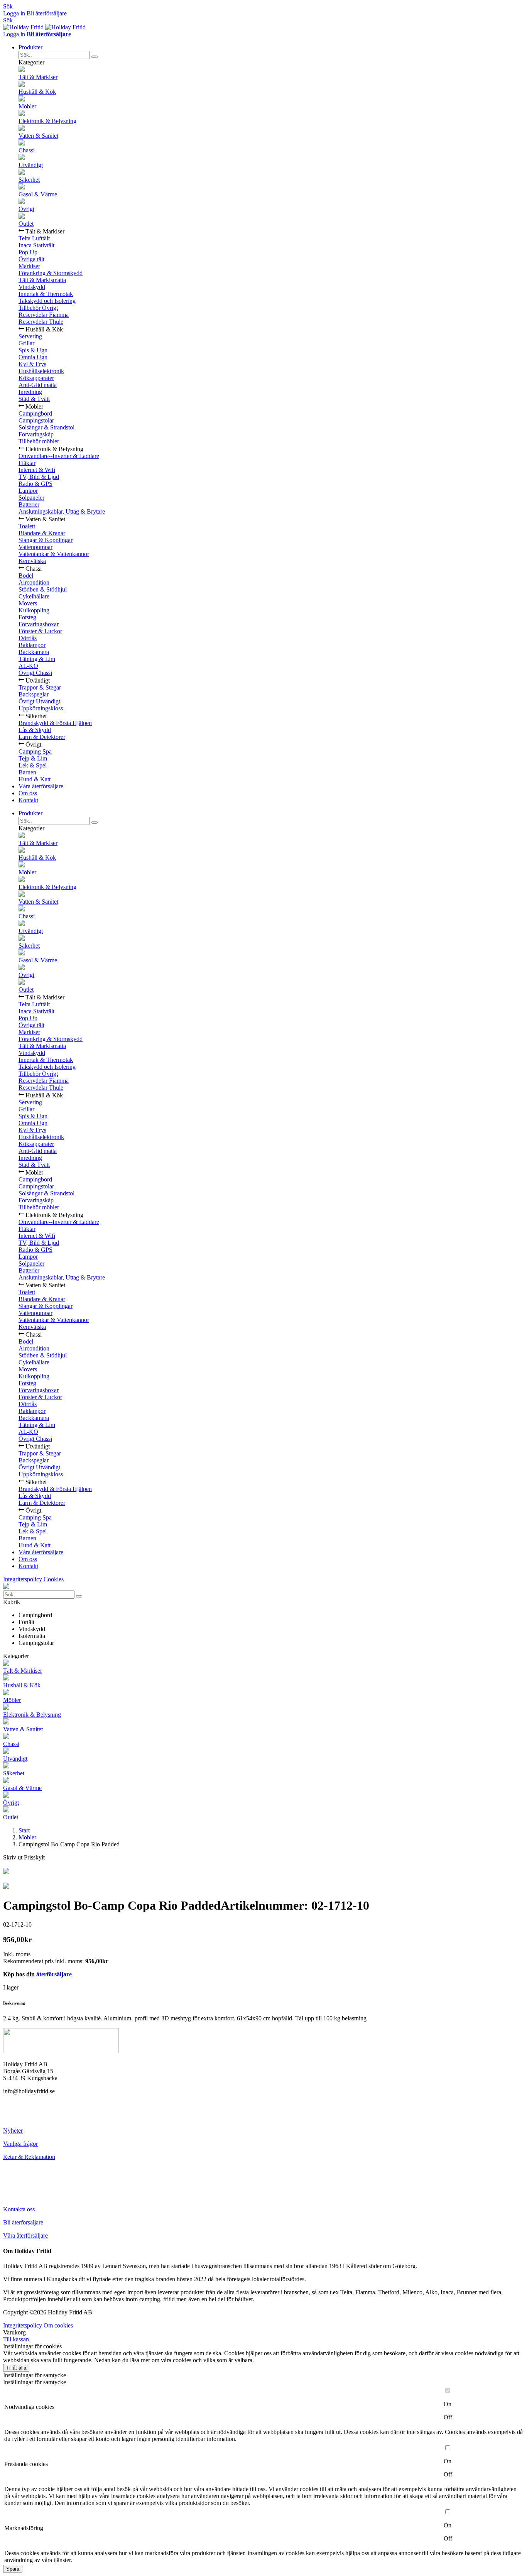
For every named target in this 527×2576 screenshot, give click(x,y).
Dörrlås (28, 638)
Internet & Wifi (37, 470)
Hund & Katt (35, 779)
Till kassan (16, 2339)
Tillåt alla (16, 2368)
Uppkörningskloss (41, 708)
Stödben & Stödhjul (43, 589)
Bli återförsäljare (47, 13)
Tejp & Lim (33, 758)
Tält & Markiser (38, 77)
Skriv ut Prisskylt (24, 1857)
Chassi (27, 150)
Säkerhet (29, 180)
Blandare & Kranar (42, 533)
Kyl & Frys (32, 364)
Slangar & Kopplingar (46, 540)
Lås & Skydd (35, 730)
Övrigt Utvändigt (39, 701)
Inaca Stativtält (36, 245)
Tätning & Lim (37, 659)
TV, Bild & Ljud (39, 477)
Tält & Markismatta (42, 280)
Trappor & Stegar (40, 687)
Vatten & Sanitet (38, 136)
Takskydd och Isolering (47, 301)
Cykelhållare (34, 596)
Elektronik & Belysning (47, 121)
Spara (13, 2569)
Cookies (54, 1579)
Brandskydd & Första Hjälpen (55, 723)
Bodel (26, 576)
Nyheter (13, 2131)
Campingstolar (36, 420)
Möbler (27, 106)
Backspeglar (34, 694)
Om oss (28, 793)
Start (24, 1830)
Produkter (30, 47)
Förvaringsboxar (39, 624)
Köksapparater (36, 378)
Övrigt (26, 209)
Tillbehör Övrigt (38, 308)
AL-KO (28, 666)
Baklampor (32, 645)
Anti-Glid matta (38, 385)
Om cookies (58, 2325)
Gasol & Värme (38, 194)
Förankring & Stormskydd (51, 273)
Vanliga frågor (20, 2144)
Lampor (28, 491)
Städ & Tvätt (34, 399)
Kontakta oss (19, 2209)
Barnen (27, 772)
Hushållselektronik (41, 371)
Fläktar (27, 463)
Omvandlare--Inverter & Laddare (59, 456)
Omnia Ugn (33, 357)
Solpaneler (31, 498)
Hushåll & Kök (37, 92)
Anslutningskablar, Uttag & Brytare (62, 511)
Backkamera (34, 652)
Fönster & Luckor (40, 631)
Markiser (29, 266)
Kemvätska (32, 561)
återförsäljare (54, 1974)
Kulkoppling (34, 610)
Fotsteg (27, 617)
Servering (30, 336)
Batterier (29, 505)
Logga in (14, 13)
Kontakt (28, 800)
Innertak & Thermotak (46, 294)
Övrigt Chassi (35, 673)
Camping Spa (35, 751)
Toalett (27, 526)
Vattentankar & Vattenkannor (54, 554)
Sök (8, 6)
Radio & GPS (35, 484)
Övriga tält (31, 259)
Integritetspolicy (23, 1579)
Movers (28, 603)
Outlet (26, 224)
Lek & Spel (33, 765)
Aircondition (34, 582)
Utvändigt (31, 165)
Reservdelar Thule (41, 322)
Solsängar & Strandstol (46, 427)
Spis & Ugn (33, 350)
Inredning (30, 392)
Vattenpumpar (35, 547)
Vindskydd (32, 287)
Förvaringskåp (36, 434)
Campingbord (35, 413)
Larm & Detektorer (42, 737)
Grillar (26, 343)
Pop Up (28, 252)
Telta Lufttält (34, 238)
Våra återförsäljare (41, 786)
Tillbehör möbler (39, 441)
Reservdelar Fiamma (44, 315)
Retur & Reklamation (29, 2157)
